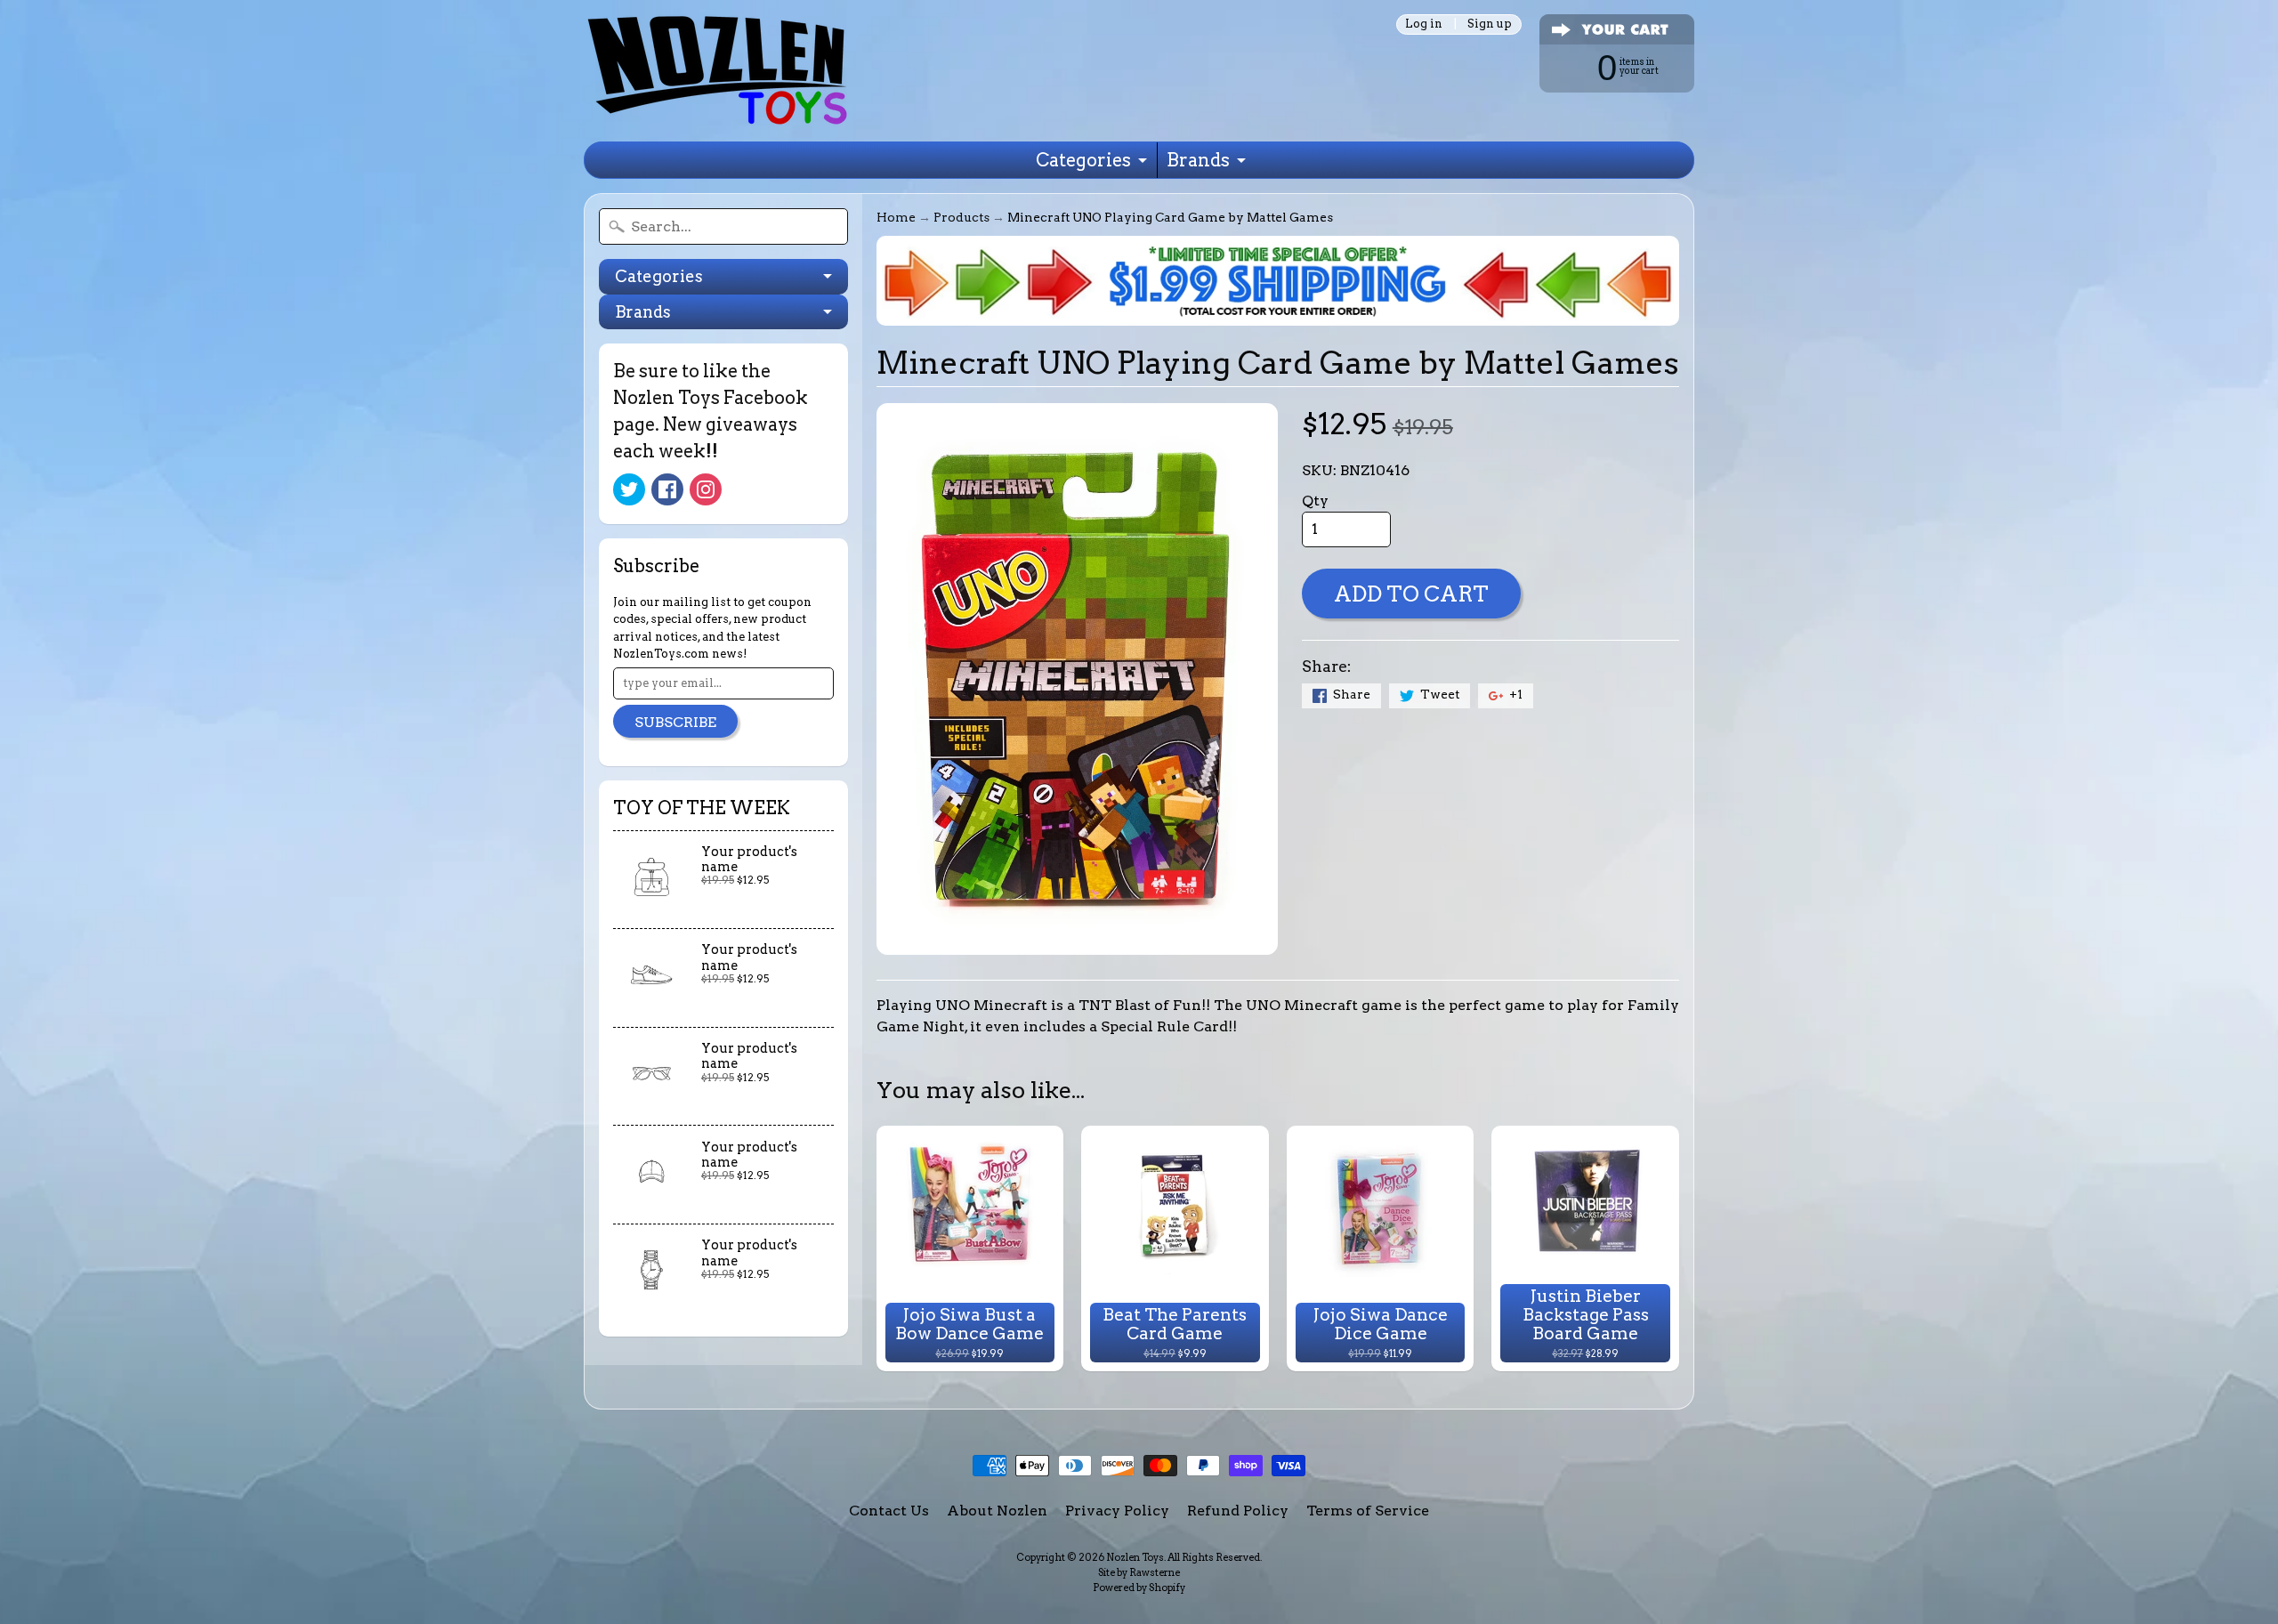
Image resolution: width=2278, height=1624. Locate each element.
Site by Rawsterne (1139, 1572)
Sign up (1490, 24)
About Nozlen (997, 1511)
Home (896, 217)
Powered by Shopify (1139, 1588)
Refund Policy (1238, 1511)
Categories (1083, 160)
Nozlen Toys (1135, 1557)
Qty (1315, 501)
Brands (1198, 160)
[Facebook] (667, 489)
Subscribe (675, 722)
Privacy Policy (1117, 1511)
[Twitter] (629, 489)
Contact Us (889, 1511)
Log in (1424, 24)
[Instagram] (706, 489)
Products (961, 217)
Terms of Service (1368, 1511)
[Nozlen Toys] (717, 71)
